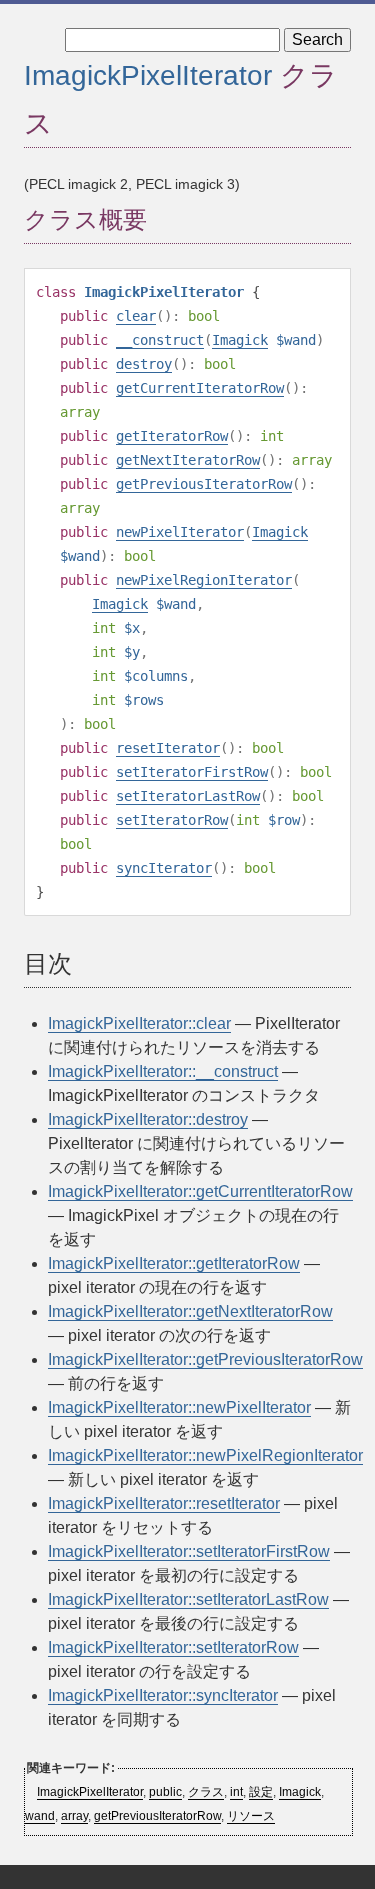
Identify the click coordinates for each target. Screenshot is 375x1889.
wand (40, 1816)
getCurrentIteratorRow (200, 388)
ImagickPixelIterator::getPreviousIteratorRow (205, 1359)
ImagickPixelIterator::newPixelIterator (179, 1407)
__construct (160, 340)
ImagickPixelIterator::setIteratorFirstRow (189, 1551)
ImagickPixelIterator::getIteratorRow (174, 1263)
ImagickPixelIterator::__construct (163, 1071)
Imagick (240, 340)
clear (136, 316)
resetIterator (168, 748)
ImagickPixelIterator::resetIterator (164, 1503)
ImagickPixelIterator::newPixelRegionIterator (205, 1455)
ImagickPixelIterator (148, 75)
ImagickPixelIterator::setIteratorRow (173, 1647)
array (74, 1816)
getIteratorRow (172, 436)
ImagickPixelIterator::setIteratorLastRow (188, 1599)
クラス (206, 1792)
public (165, 1792)
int (236, 1792)
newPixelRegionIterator (204, 580)
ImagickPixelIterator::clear (139, 1023)
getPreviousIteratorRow (204, 484)
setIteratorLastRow (188, 796)
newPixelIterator (180, 532)
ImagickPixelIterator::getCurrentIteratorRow (200, 1191)
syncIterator (164, 868)
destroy (144, 364)
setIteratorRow (172, 820)
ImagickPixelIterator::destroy (148, 1119)
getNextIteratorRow (188, 460)
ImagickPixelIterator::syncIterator (163, 1695)
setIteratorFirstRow (192, 772)
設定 (261, 1792)
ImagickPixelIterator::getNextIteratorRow (190, 1311)
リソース (251, 1816)
